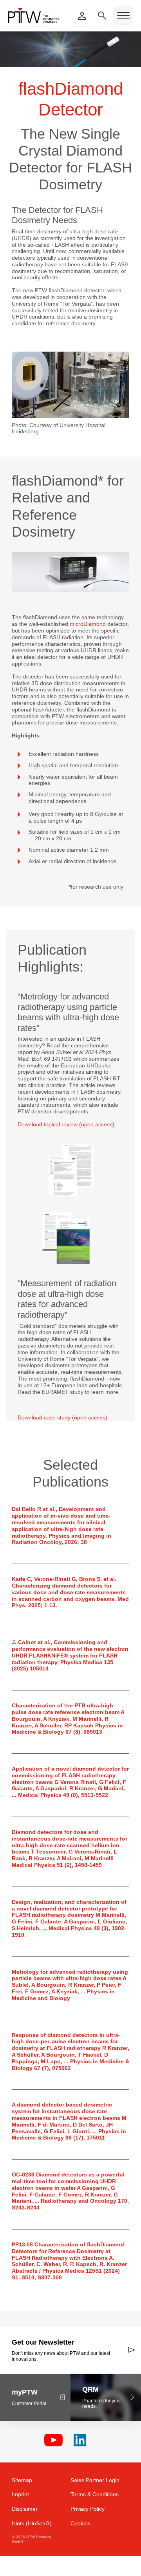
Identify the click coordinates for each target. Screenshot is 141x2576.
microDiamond (88, 624)
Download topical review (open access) (66, 1124)
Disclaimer (25, 2509)
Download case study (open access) (62, 1417)
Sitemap (22, 2480)
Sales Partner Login (95, 2480)
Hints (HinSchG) (32, 2523)
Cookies (80, 2523)
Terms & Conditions (95, 2494)
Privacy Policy (88, 2509)
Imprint (20, 2494)
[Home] (34, 16)
